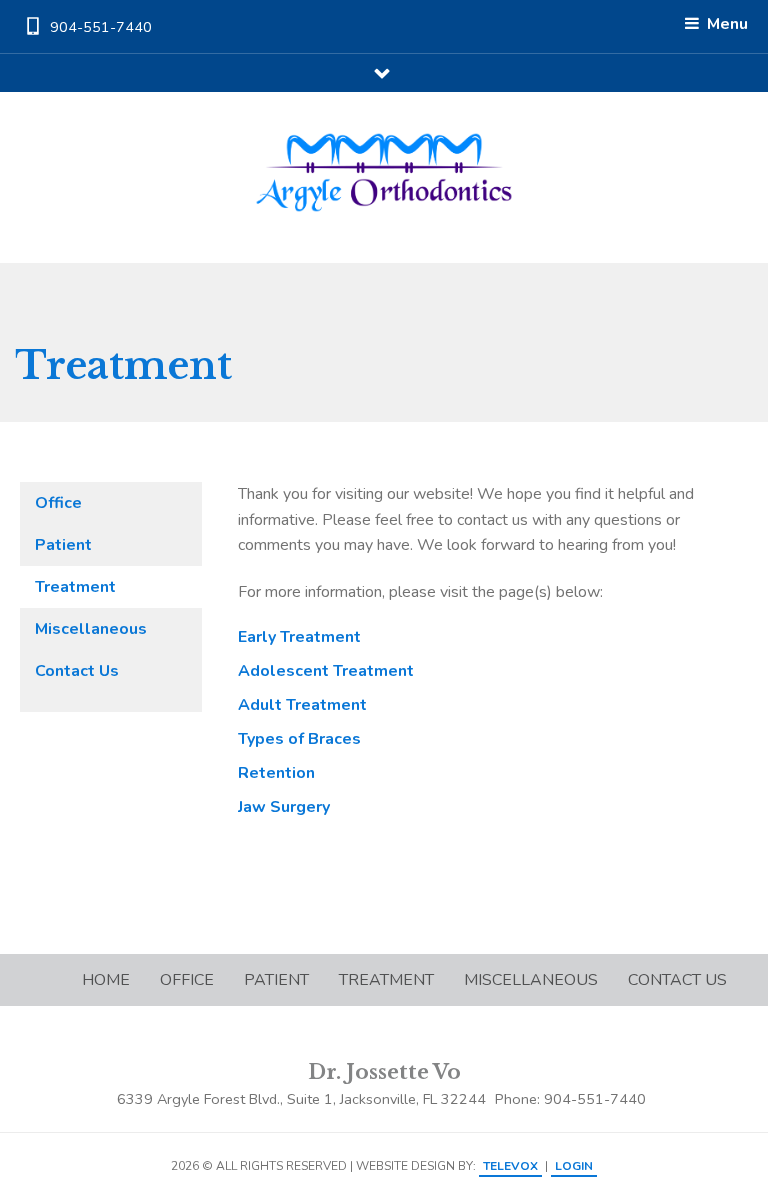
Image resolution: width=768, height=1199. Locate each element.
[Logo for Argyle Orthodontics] (384, 172)
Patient (63, 545)
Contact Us (77, 671)
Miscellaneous (91, 629)
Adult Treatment (302, 705)
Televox (510, 1166)
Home (106, 980)
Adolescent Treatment (326, 671)
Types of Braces (299, 739)
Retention (276, 773)
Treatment (75, 587)
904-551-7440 (101, 27)
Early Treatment (299, 637)
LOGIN (574, 1166)
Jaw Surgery (284, 807)
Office (58, 503)
